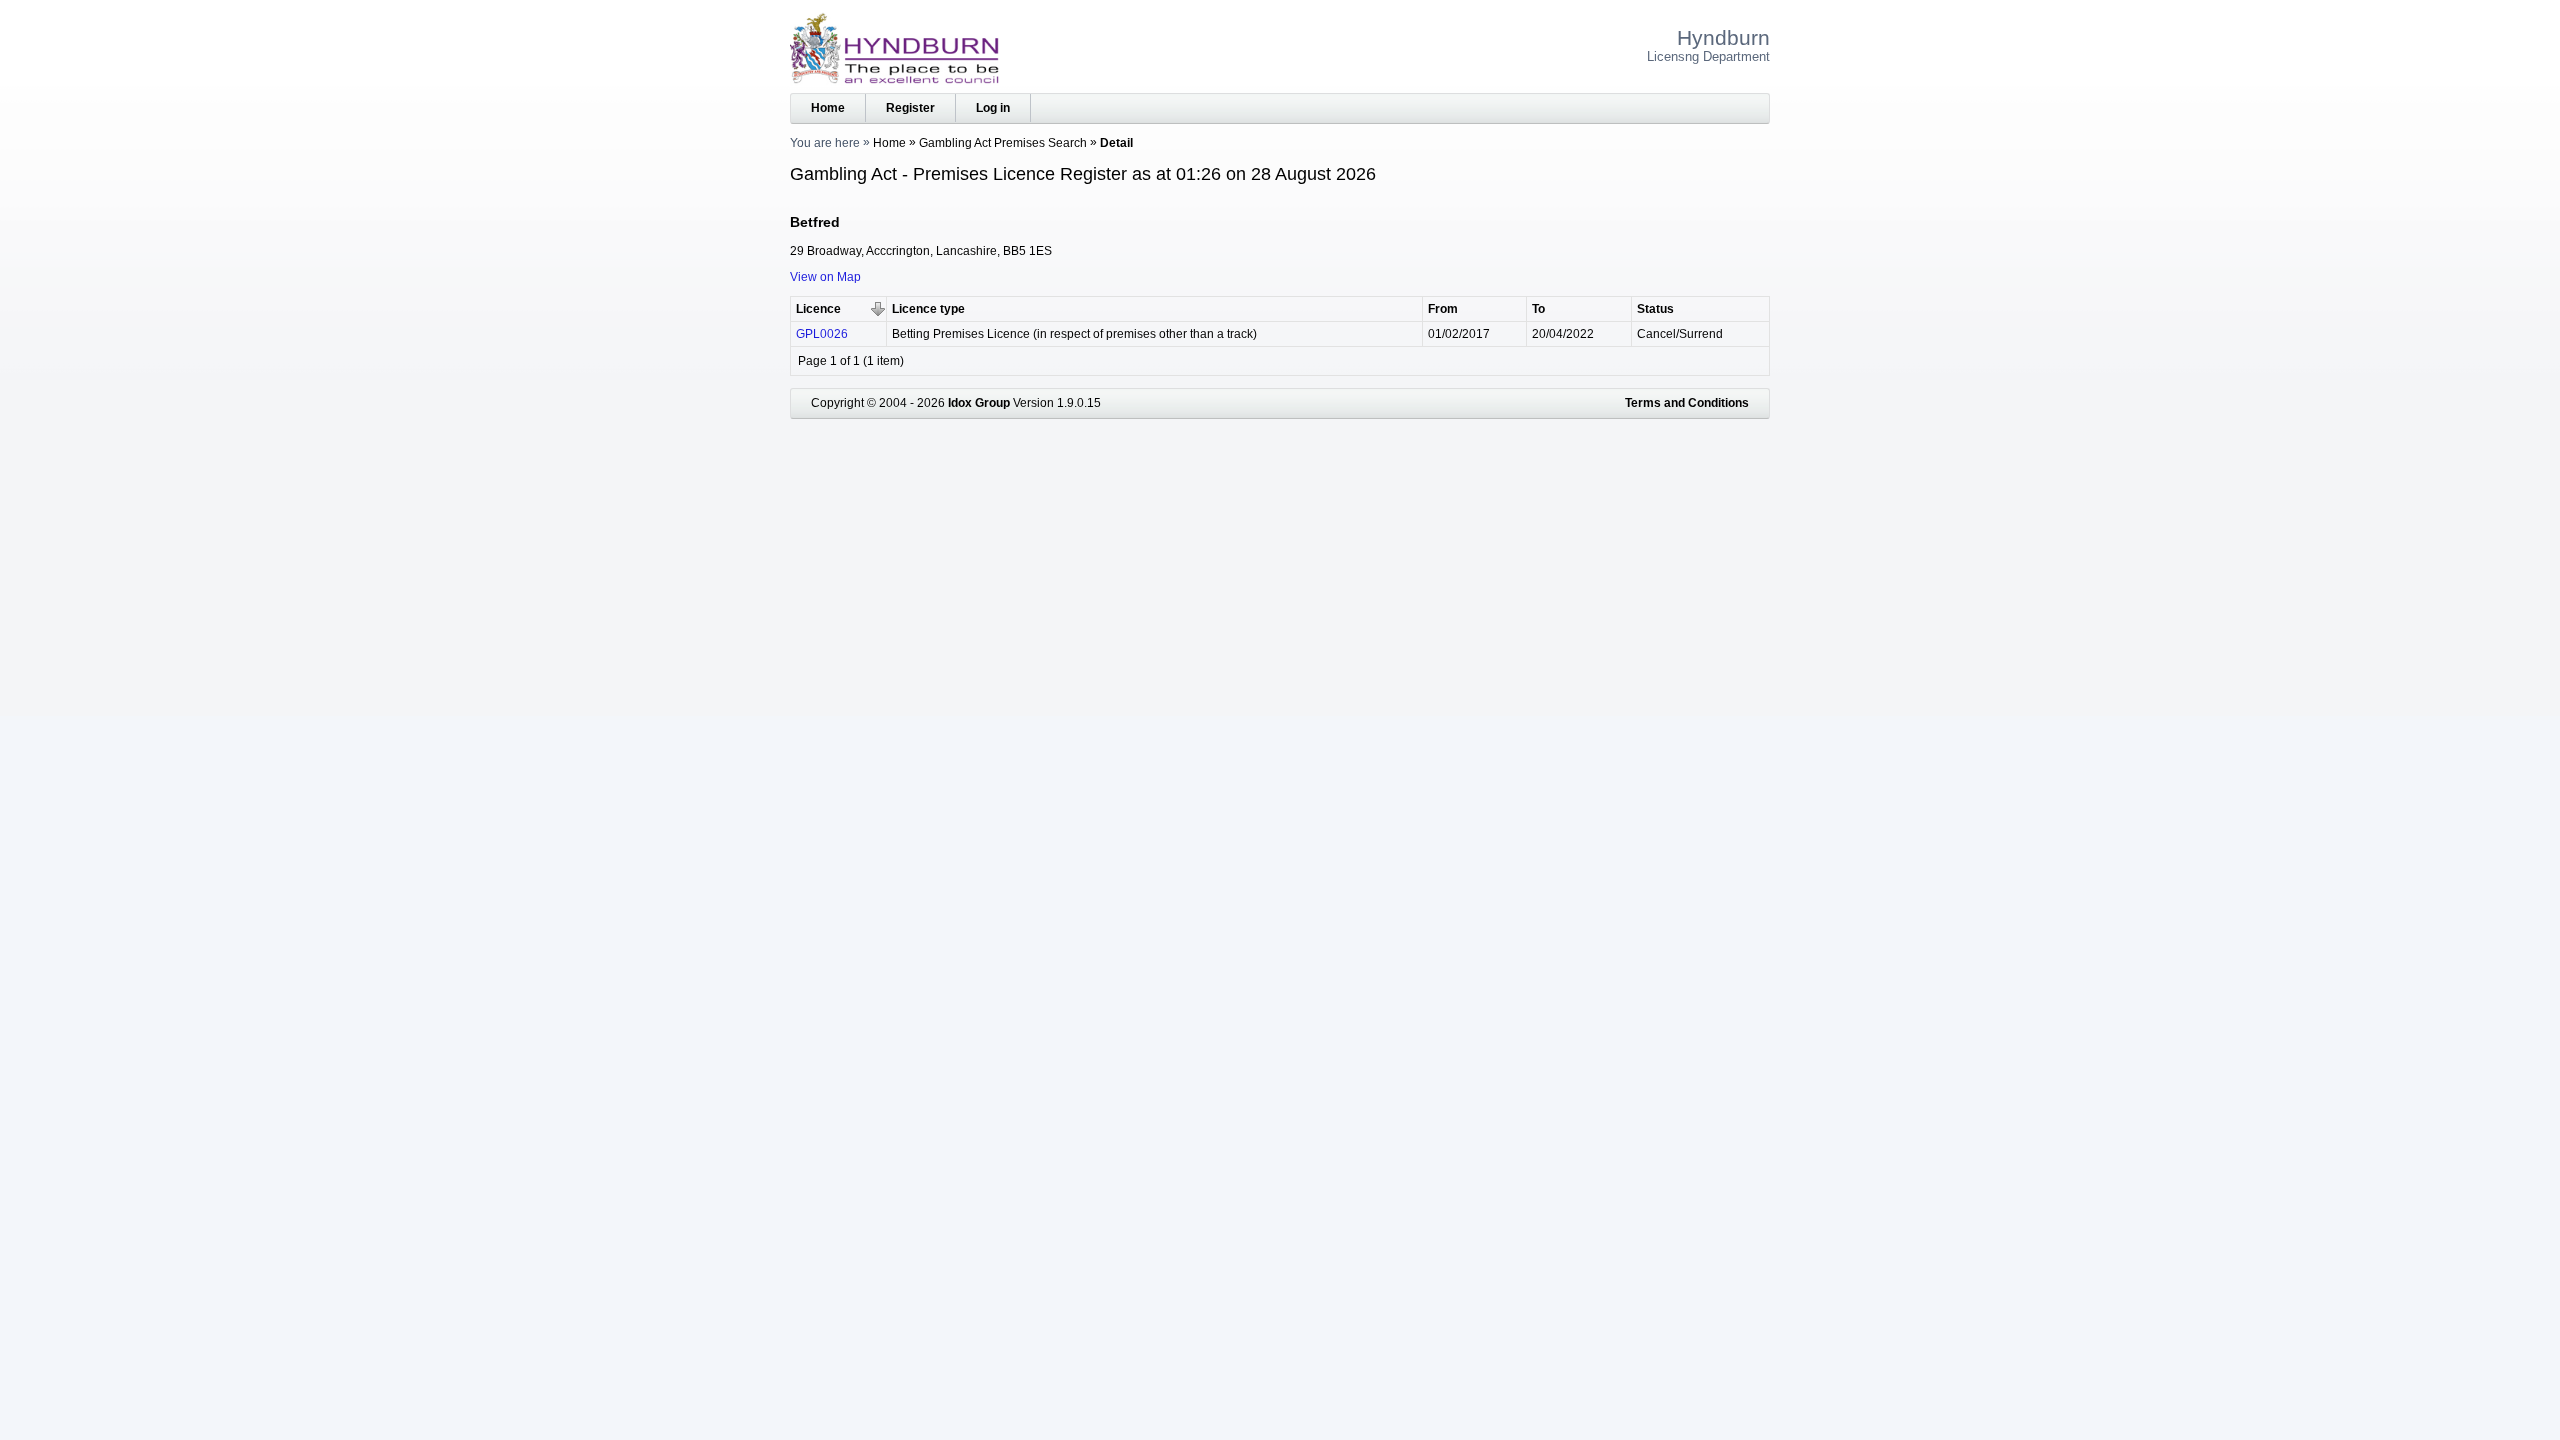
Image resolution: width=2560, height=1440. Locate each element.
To (1538, 309)
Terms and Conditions (1687, 403)
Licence (818, 309)
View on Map (825, 277)
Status (1655, 309)
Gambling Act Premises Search (1003, 143)
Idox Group (979, 403)
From (1443, 309)
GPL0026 (822, 334)
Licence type (928, 309)
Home (828, 108)
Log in (993, 108)
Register (910, 108)
